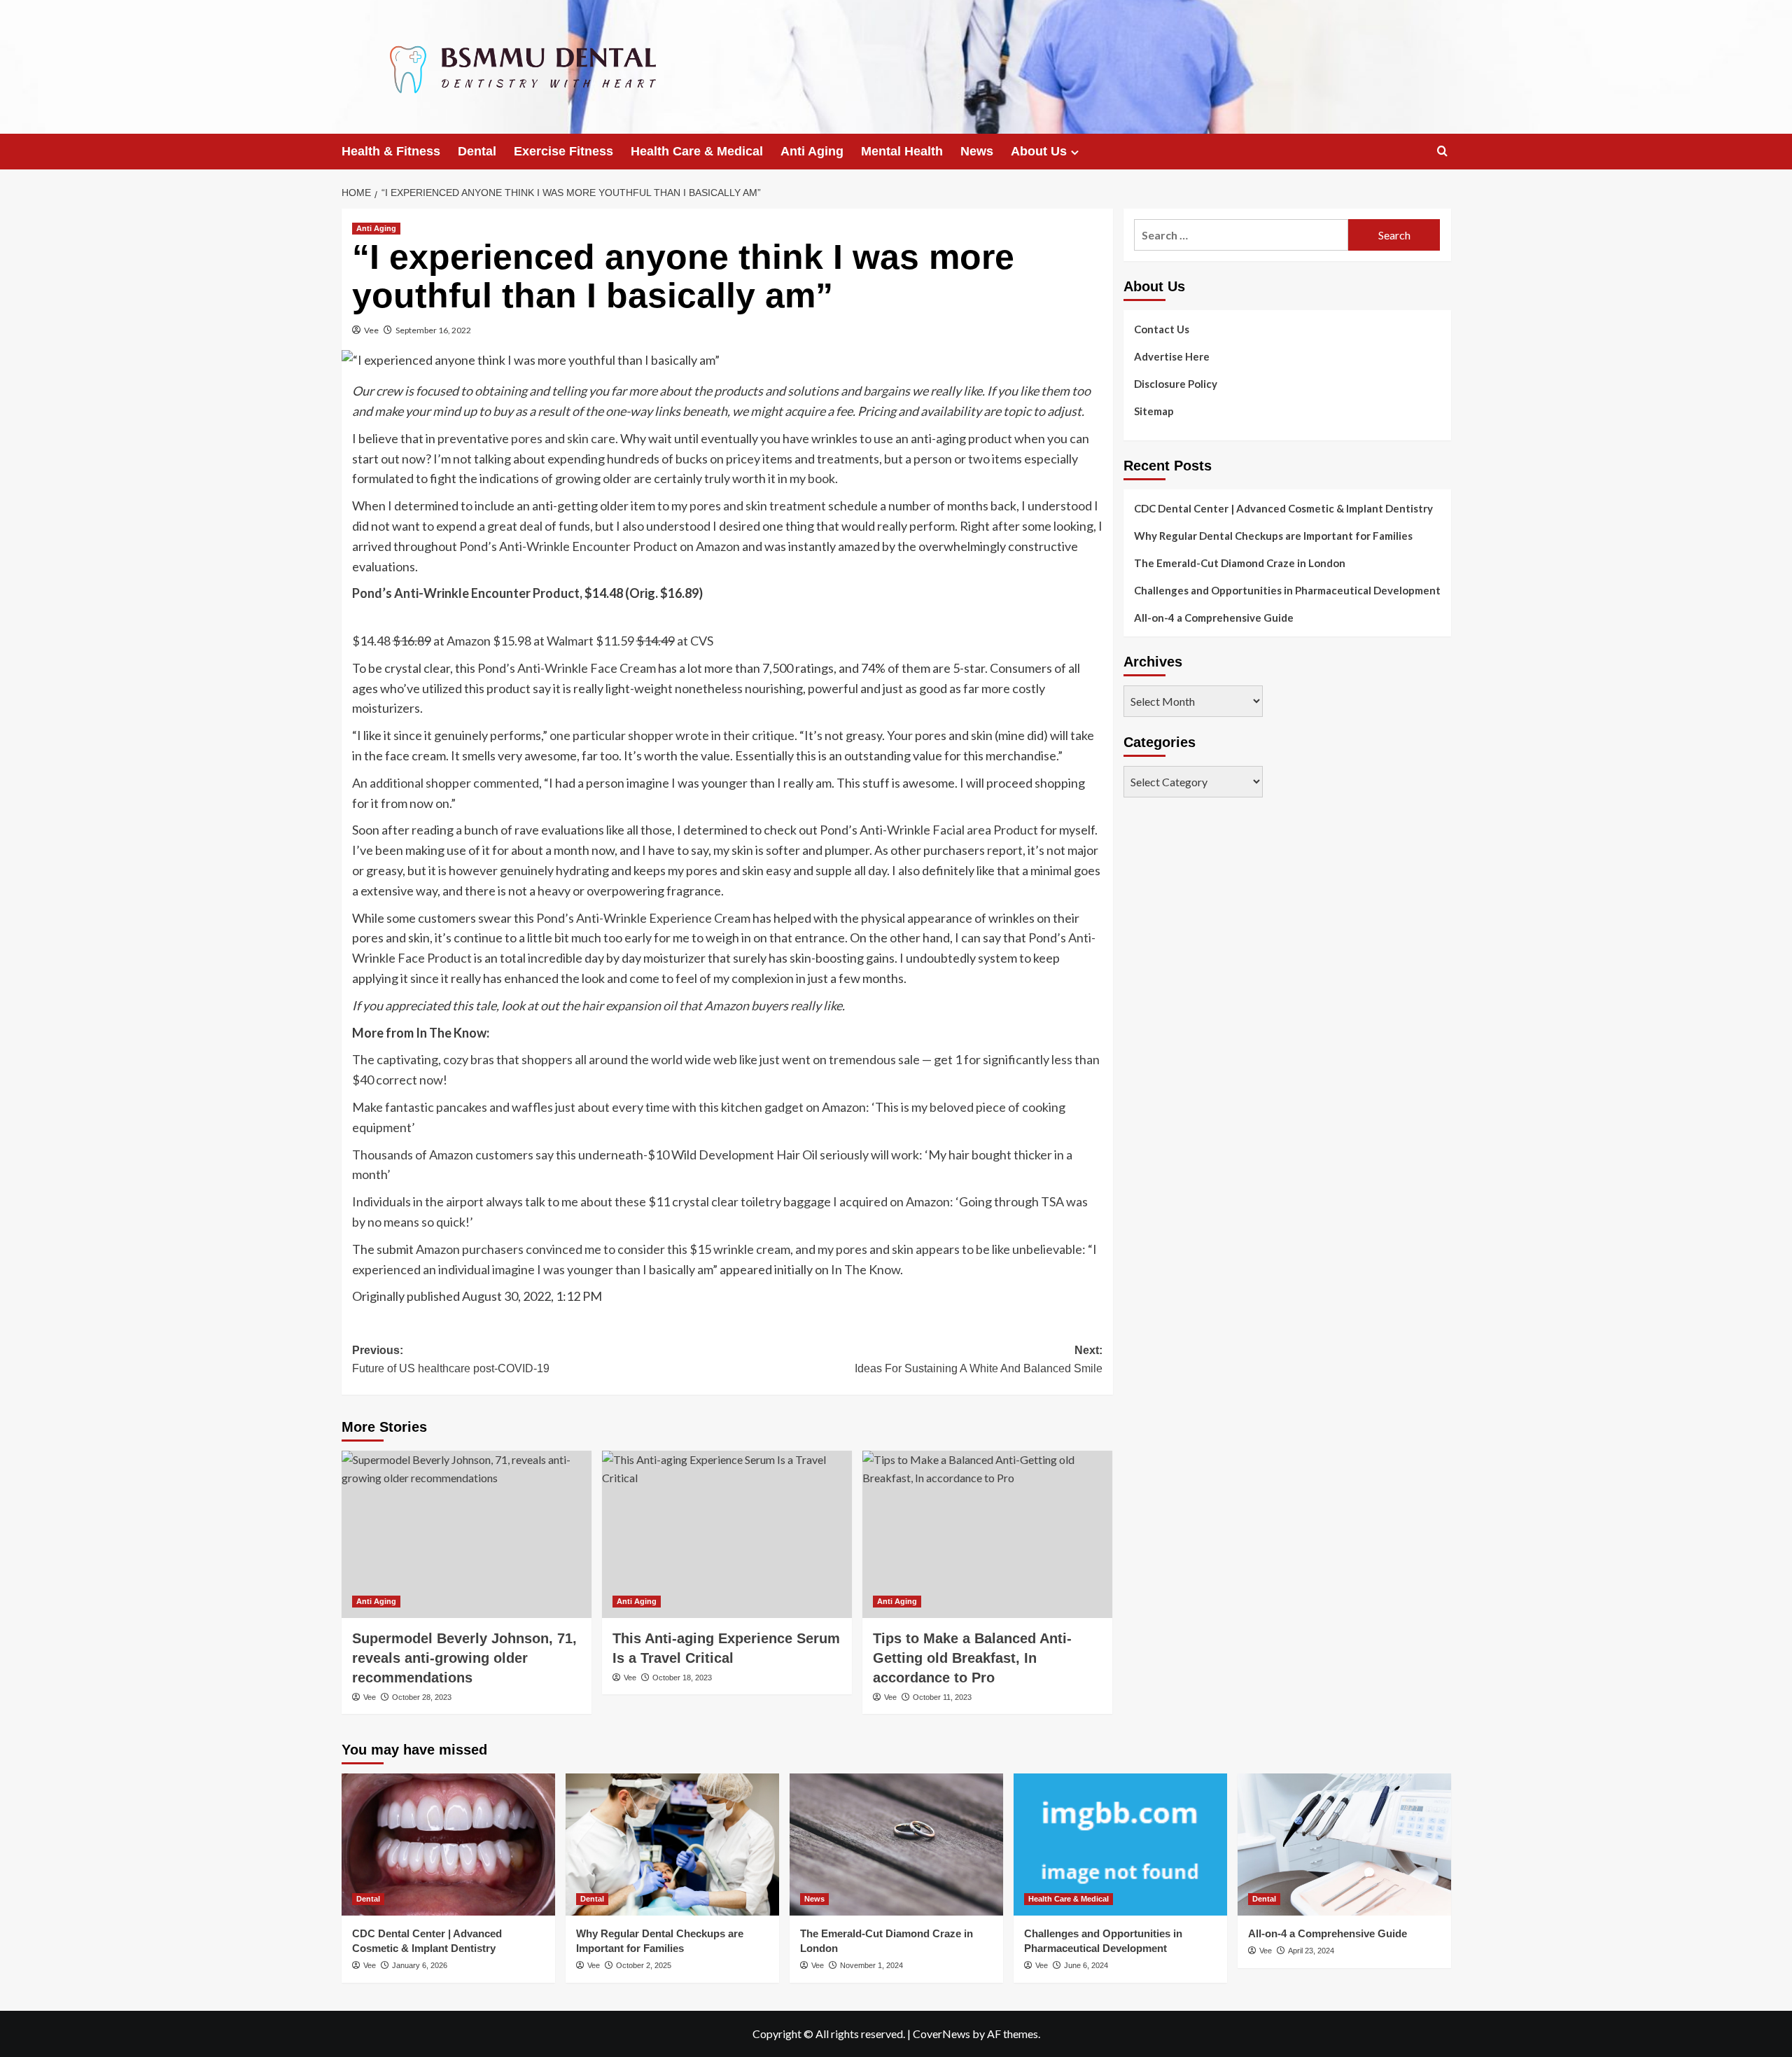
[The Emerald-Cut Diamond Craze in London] (896, 1845)
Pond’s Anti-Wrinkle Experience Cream (643, 918)
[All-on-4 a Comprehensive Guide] (1344, 1845)
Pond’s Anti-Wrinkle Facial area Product (929, 830)
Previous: (451, 1359)
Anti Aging (812, 151)
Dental (477, 151)
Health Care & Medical (697, 151)
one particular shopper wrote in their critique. (673, 735)
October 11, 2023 (942, 1697)
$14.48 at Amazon (421, 641)
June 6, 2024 (1086, 1965)
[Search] (1442, 152)
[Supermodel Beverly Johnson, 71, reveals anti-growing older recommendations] (467, 1534)
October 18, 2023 (682, 1678)
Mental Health (902, 151)
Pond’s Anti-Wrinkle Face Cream (567, 668)
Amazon (718, 546)
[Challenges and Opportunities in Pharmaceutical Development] (1120, 1845)
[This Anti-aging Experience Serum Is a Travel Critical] (727, 1534)
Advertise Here (1172, 356)
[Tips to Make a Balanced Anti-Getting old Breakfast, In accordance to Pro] (987, 1534)
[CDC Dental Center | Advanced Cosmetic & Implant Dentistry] (448, 1845)
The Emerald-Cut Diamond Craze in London (1240, 563)
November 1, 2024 (871, 1965)
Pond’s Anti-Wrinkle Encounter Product (568, 546)
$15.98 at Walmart (543, 641)
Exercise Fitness (563, 151)
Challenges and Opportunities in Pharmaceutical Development (1287, 590)
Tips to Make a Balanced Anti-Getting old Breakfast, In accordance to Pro (972, 1658)
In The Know (866, 1269)
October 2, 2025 (644, 1965)
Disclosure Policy (1176, 384)
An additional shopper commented (446, 783)
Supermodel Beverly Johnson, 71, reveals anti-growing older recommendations (464, 1658)
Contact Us (1162, 329)
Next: (979, 1359)
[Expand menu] (1075, 152)
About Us (1039, 151)
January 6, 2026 (420, 1965)
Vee (371, 330)
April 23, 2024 (1311, 1951)
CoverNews (941, 2034)
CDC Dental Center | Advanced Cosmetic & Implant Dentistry (1283, 508)
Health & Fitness (391, 151)
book (821, 478)
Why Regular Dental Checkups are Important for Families (1273, 536)
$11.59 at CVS (654, 641)
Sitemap (1154, 411)
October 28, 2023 (422, 1697)
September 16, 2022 (433, 330)
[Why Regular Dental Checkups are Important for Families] (672, 1845)
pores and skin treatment (758, 505)
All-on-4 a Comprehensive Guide (1214, 618)
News (977, 151)
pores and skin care (563, 438)
